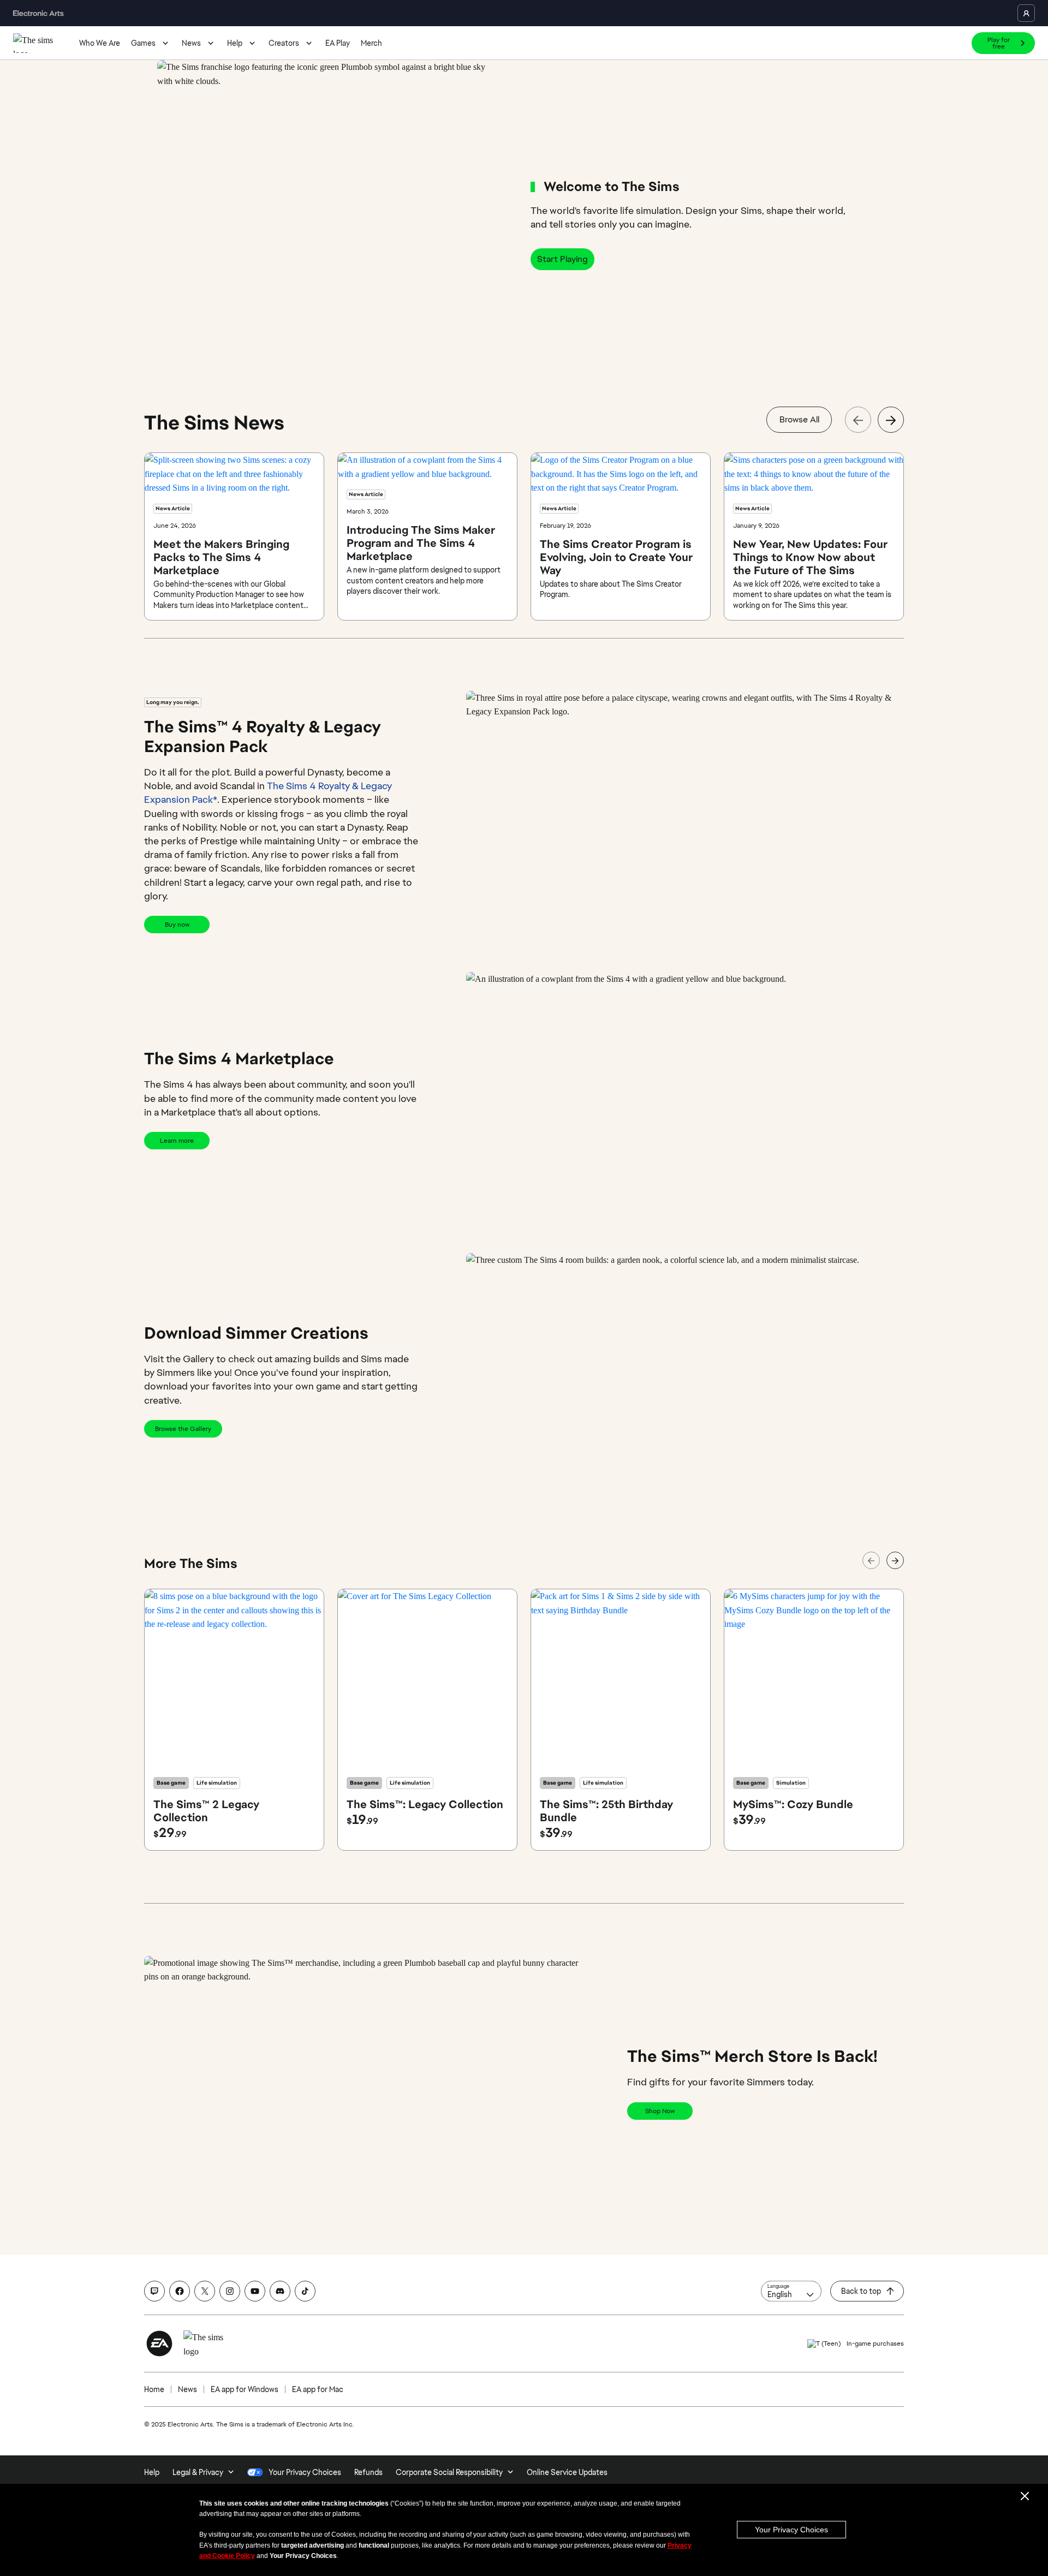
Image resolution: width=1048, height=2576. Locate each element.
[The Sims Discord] (280, 2291)
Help (235, 43)
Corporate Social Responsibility (449, 2472)
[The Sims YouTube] (255, 2291)
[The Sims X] (205, 2291)
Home (154, 2389)
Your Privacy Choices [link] (305, 2472)
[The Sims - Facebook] (180, 2291)
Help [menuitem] (152, 2472)
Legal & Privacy (198, 2472)
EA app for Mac (318, 2389)
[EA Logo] (159, 2344)
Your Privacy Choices (791, 2530)
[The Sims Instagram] (230, 2291)
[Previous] (858, 420)
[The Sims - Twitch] (154, 2291)
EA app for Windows (245, 2389)
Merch (371, 43)
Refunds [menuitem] (368, 2472)
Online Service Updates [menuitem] (567, 2472)
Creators (284, 43)
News (191, 43)
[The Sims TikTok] (305, 2291)
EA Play (338, 43)
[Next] (891, 420)
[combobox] (791, 2291)
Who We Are (100, 43)
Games (143, 43)
